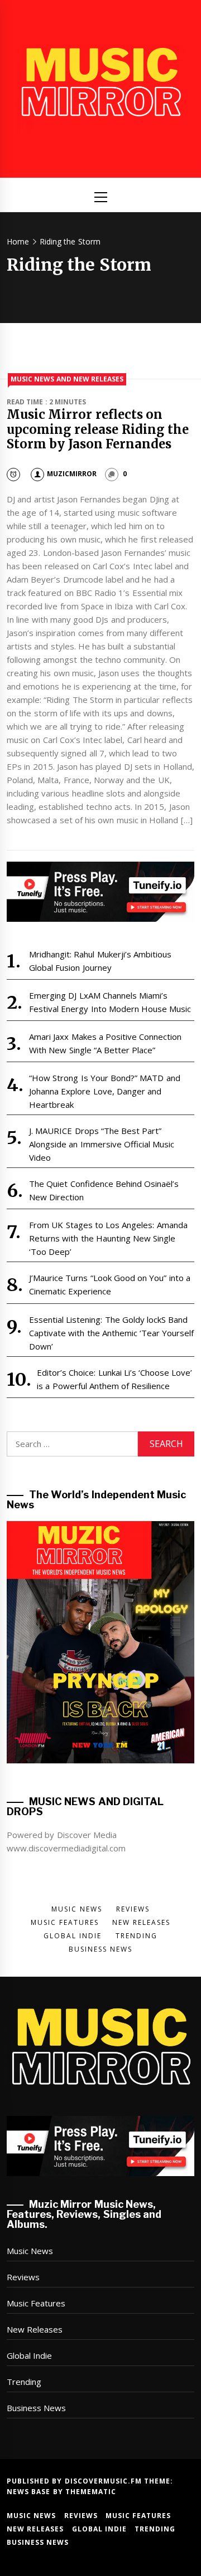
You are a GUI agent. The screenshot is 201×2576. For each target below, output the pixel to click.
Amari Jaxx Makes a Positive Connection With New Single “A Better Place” (106, 1043)
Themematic (91, 2492)
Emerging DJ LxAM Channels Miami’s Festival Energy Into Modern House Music (110, 1002)
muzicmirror (72, 474)
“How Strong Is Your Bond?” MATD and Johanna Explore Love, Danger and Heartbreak (105, 1091)
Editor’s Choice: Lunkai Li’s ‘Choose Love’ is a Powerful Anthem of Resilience (115, 1379)
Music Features (36, 2303)
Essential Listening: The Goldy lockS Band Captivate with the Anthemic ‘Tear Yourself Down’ (112, 1333)
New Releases (35, 2329)
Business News (36, 2408)
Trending (24, 2382)
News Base (30, 2492)
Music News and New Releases (67, 379)
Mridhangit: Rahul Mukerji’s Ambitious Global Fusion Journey (100, 961)
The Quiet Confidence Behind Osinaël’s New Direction (104, 1190)
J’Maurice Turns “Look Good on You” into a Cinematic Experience (110, 1284)
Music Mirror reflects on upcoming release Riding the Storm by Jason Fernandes (98, 429)
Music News (30, 2251)
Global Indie (29, 2355)
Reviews (23, 2277)
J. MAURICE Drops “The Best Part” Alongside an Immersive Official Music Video (102, 1144)
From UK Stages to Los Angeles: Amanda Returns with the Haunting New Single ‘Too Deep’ (108, 1238)
